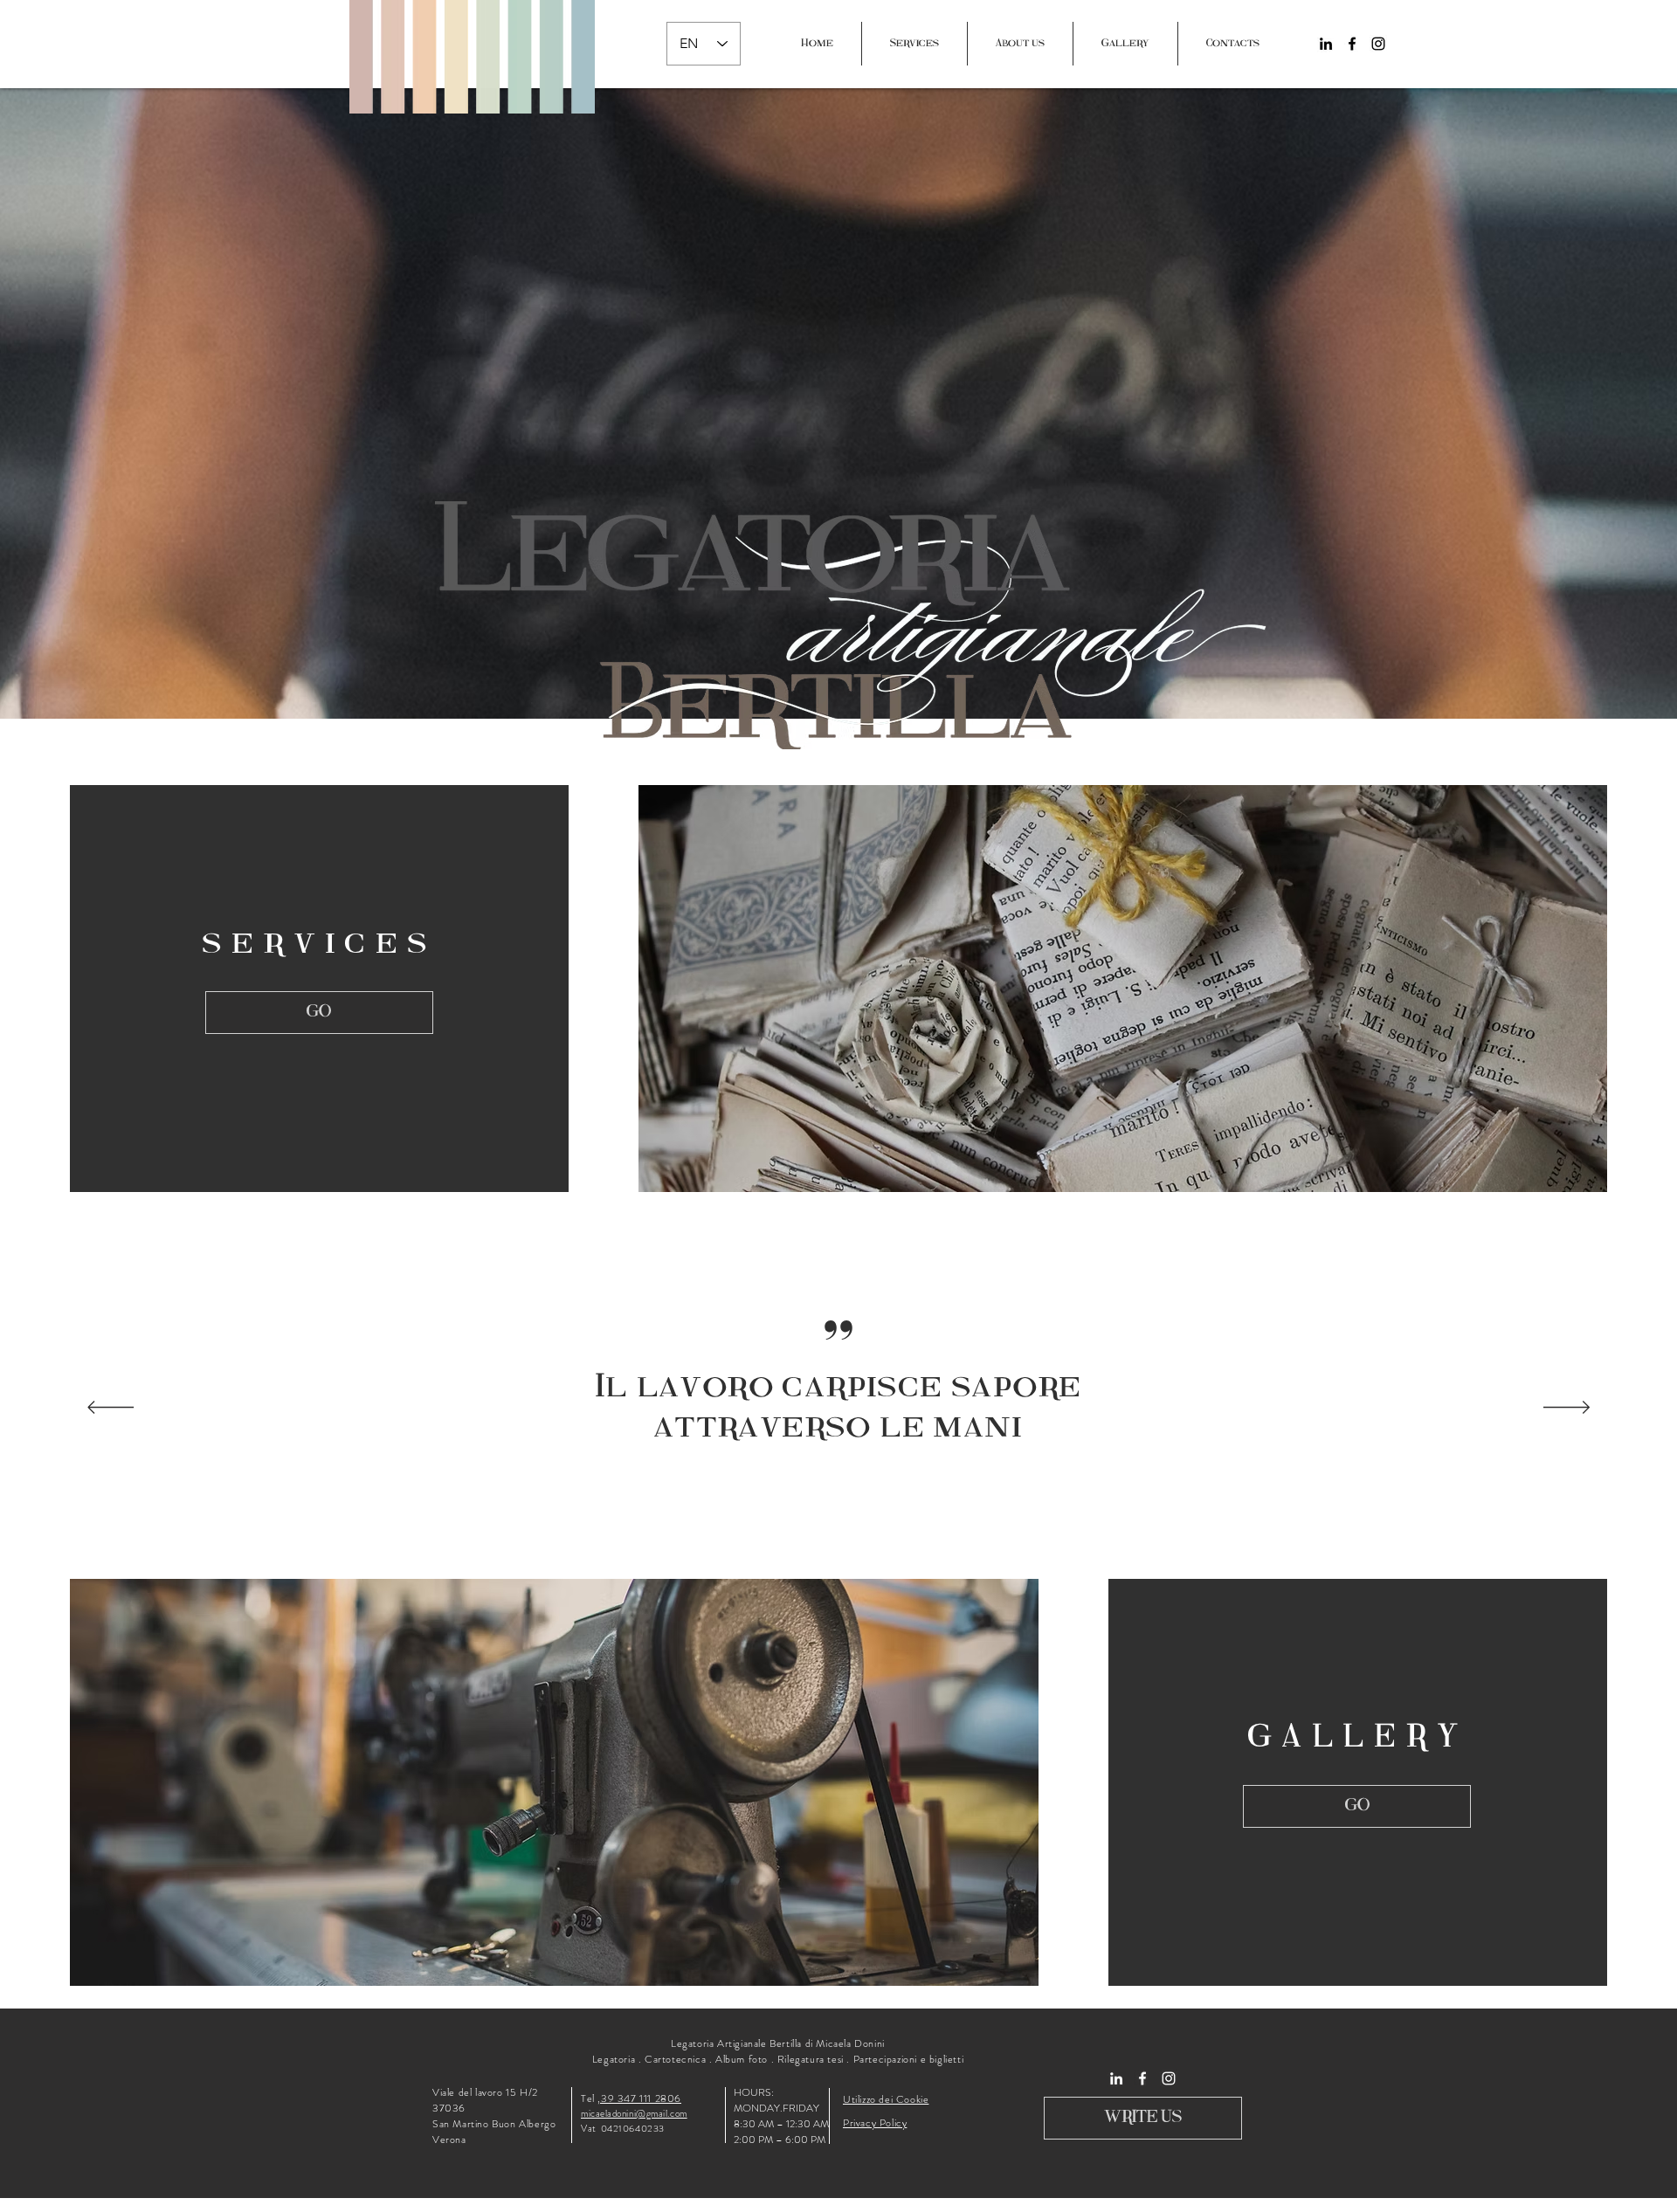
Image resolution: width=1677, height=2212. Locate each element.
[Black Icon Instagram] (1378, 44)
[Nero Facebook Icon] (1352, 44)
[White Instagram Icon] (1169, 2078)
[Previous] (110, 1409)
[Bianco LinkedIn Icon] (1116, 2078)
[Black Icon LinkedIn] (1326, 44)
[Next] (1567, 1409)
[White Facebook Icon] (1142, 2078)
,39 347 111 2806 (639, 2098)
